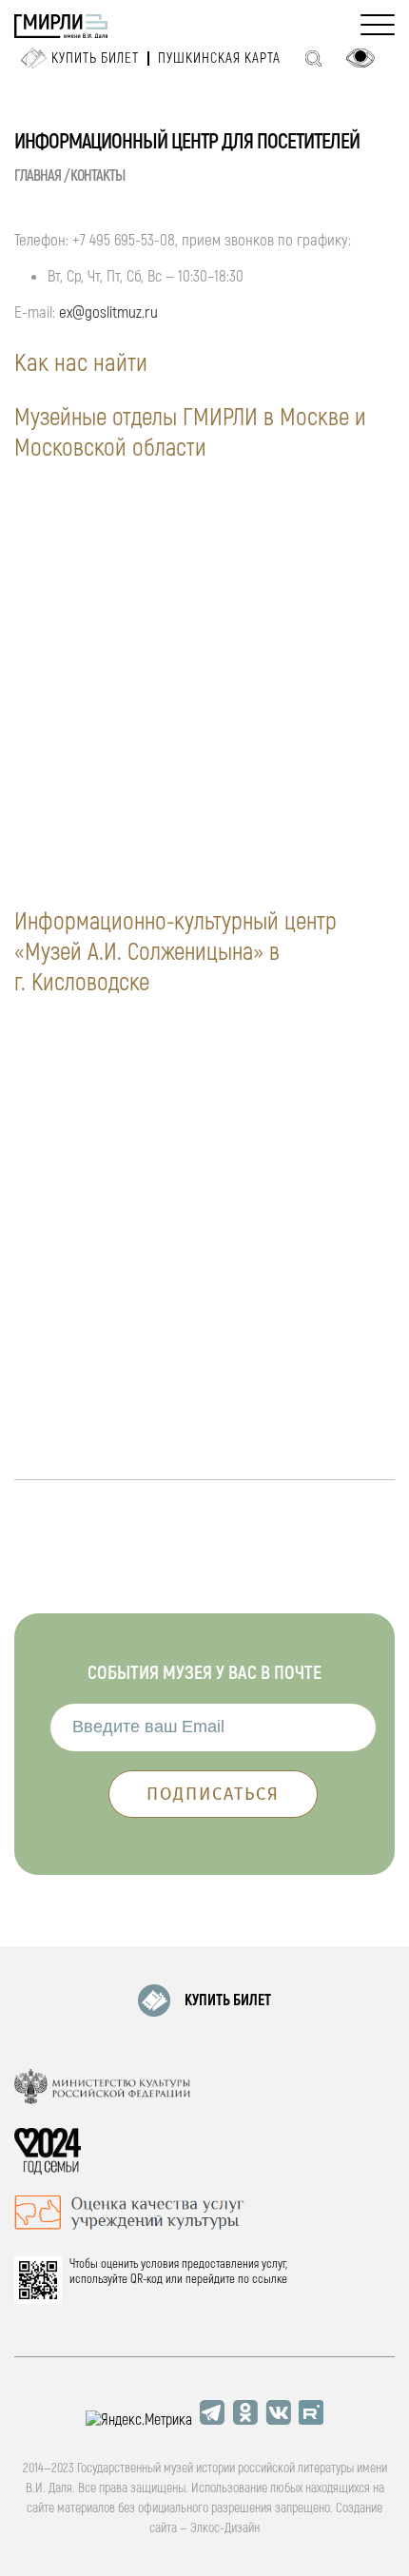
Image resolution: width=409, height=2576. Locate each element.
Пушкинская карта (219, 59)
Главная (38, 176)
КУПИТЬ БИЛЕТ (228, 2000)
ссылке (270, 2279)
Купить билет (95, 59)
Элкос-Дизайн (225, 2528)
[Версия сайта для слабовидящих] (360, 58)
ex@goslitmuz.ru (108, 312)
